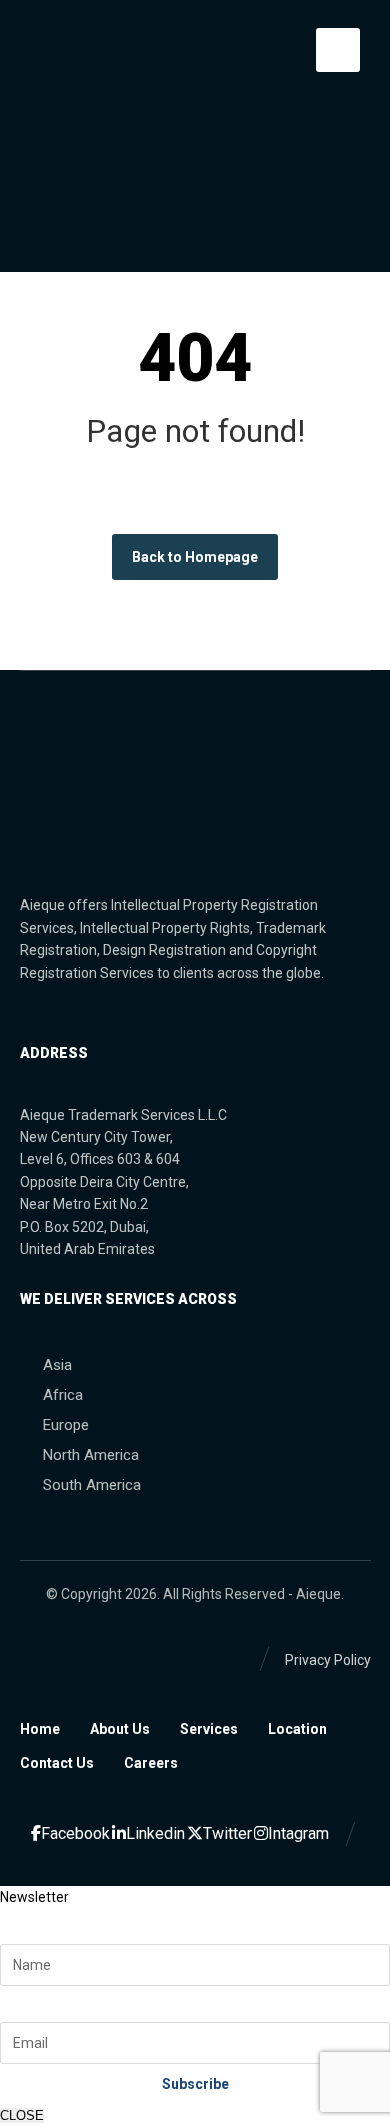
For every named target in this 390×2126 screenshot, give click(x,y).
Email (24, 1998)
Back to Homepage (195, 557)
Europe (66, 1425)
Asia (57, 1365)
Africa (63, 1395)
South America (92, 1485)
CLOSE (22, 2115)
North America (91, 1455)
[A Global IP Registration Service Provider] (52, 52)
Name (26, 1921)
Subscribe (195, 2084)
